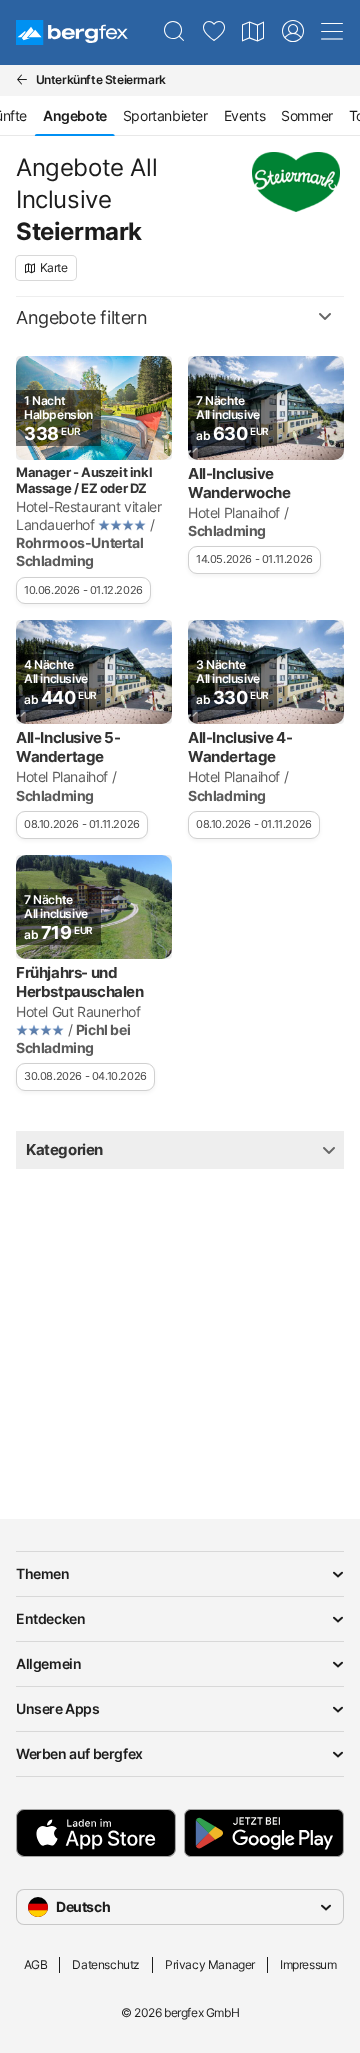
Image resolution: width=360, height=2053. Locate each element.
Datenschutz (106, 1964)
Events (245, 115)
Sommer (307, 115)
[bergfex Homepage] (72, 32)
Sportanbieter (165, 115)
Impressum (308, 1964)
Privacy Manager (210, 1964)
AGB (36, 1964)
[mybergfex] (293, 32)
